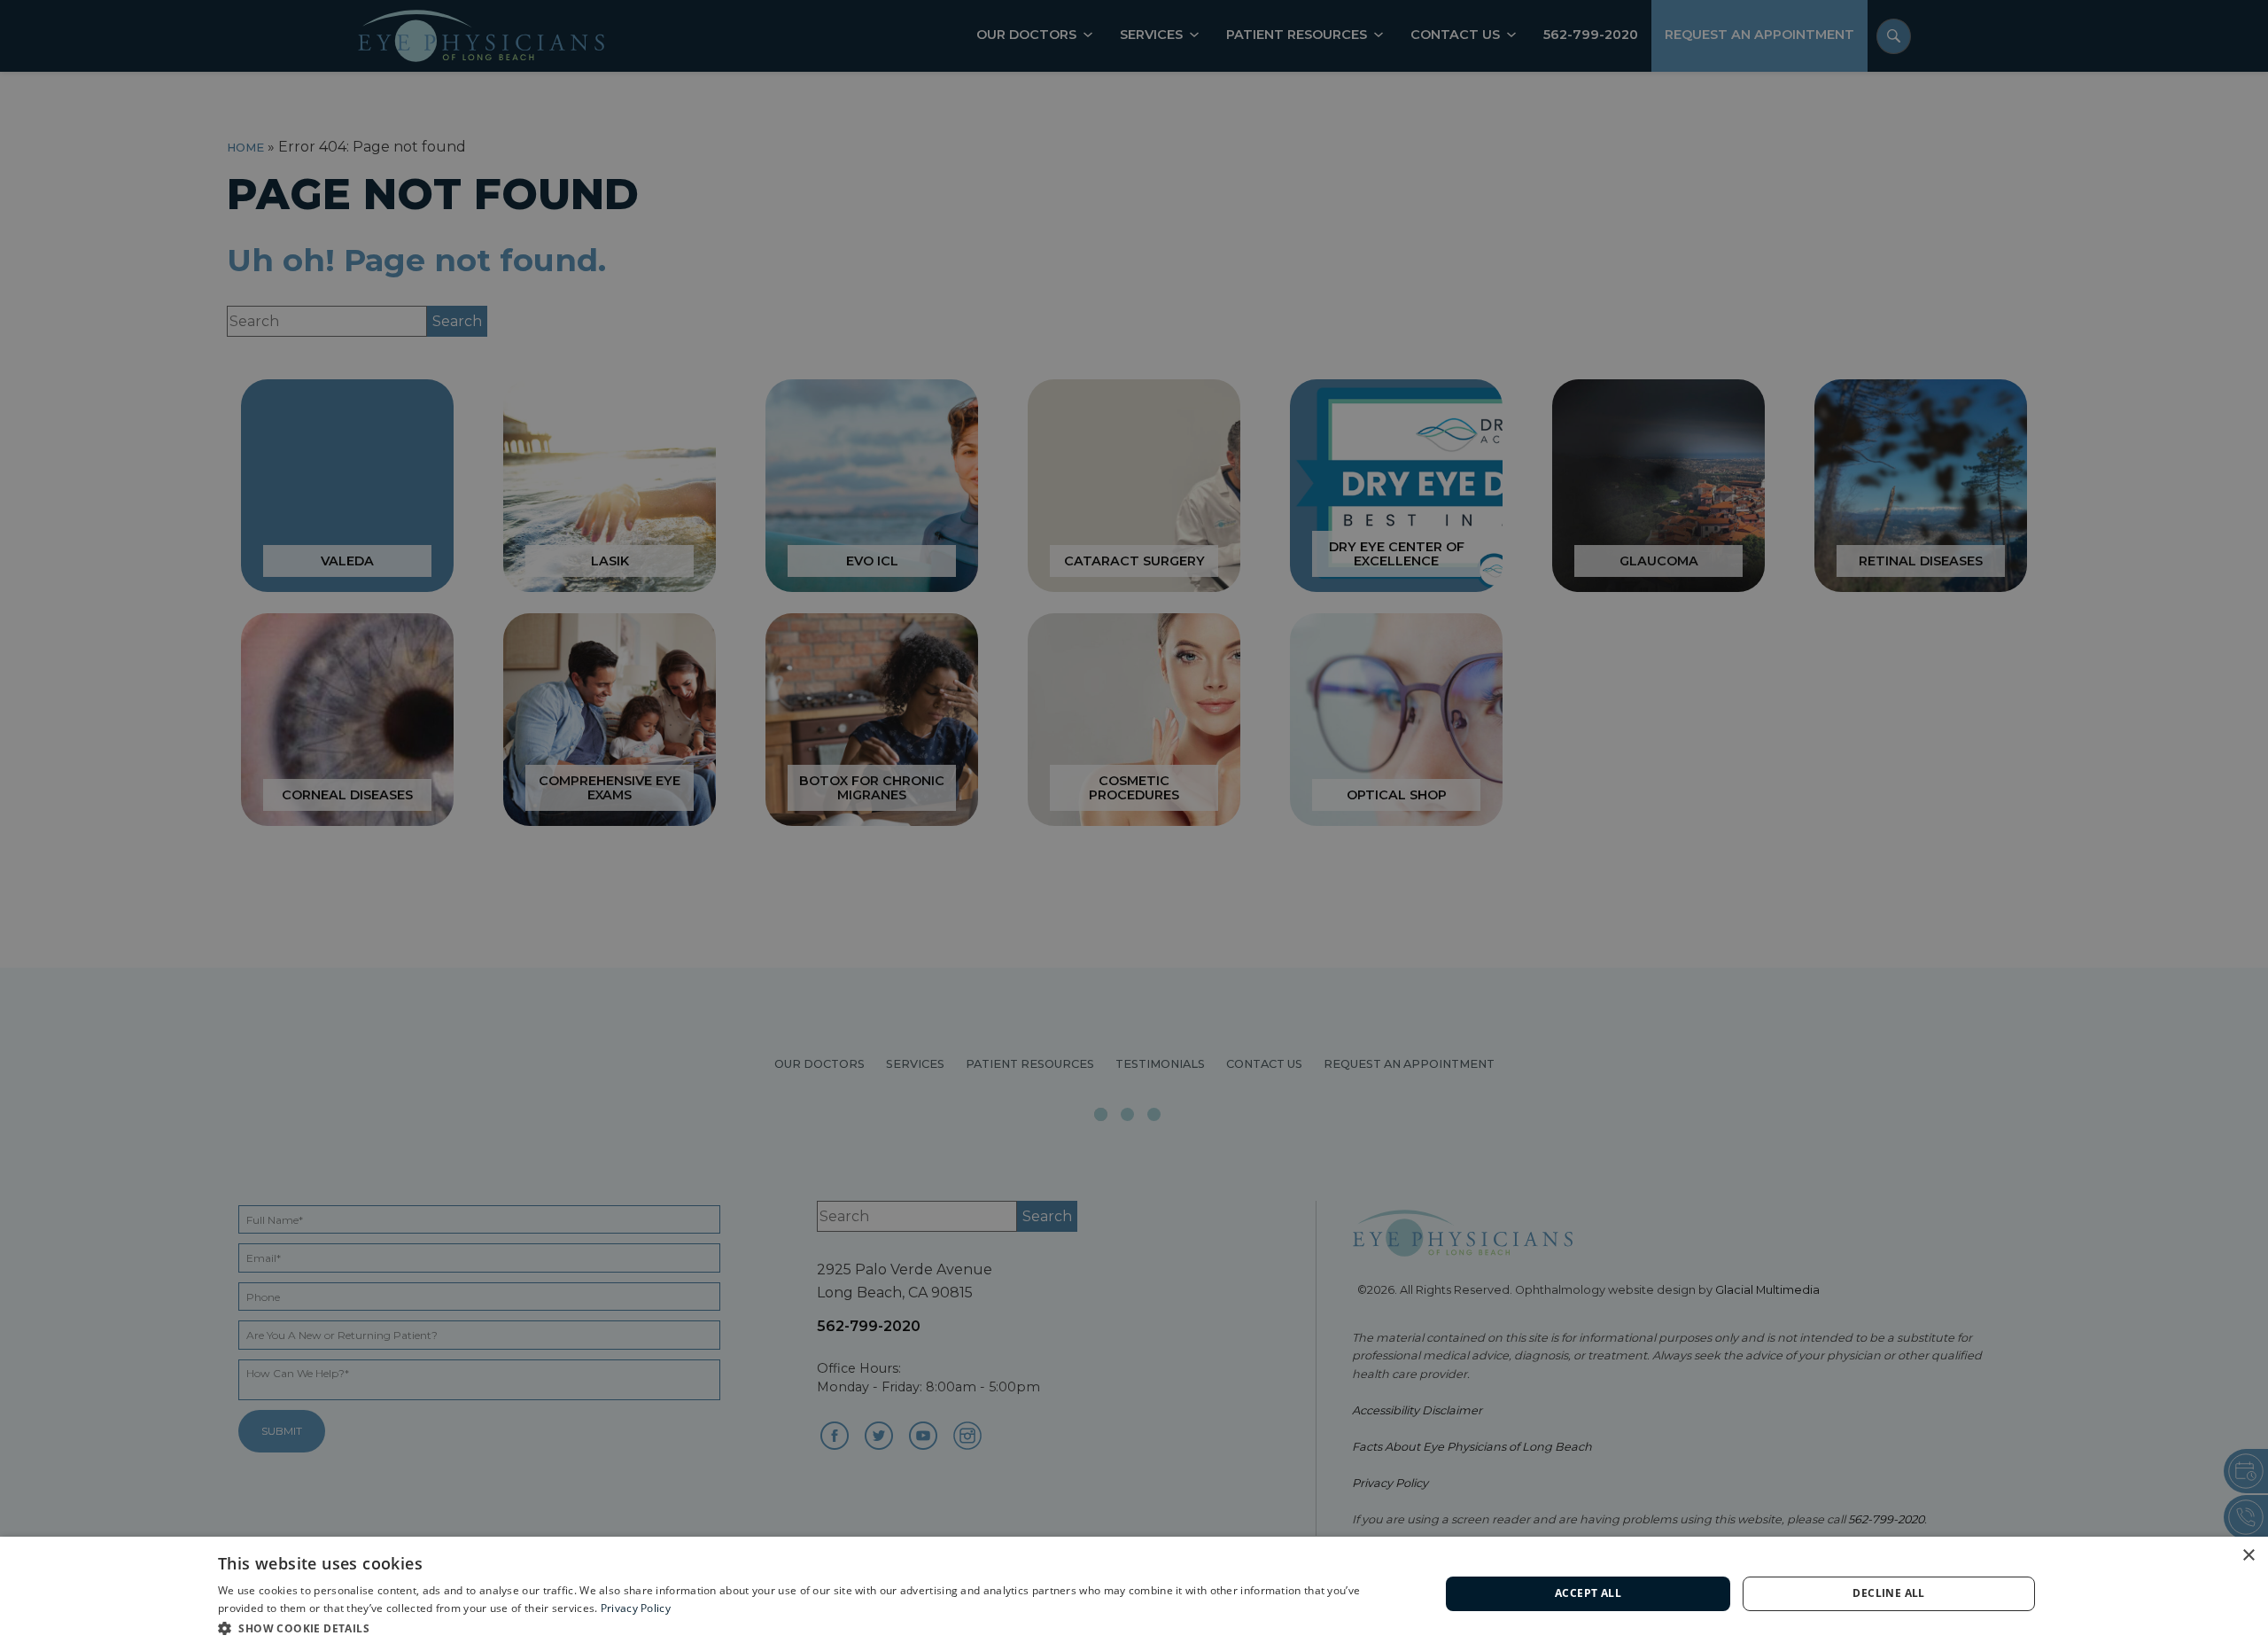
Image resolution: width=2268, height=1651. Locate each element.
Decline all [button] (1888, 1593)
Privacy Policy (636, 1608)
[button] (811, 1628)
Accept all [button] (1588, 1593)
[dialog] (1134, 1594)
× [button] (2248, 1556)
